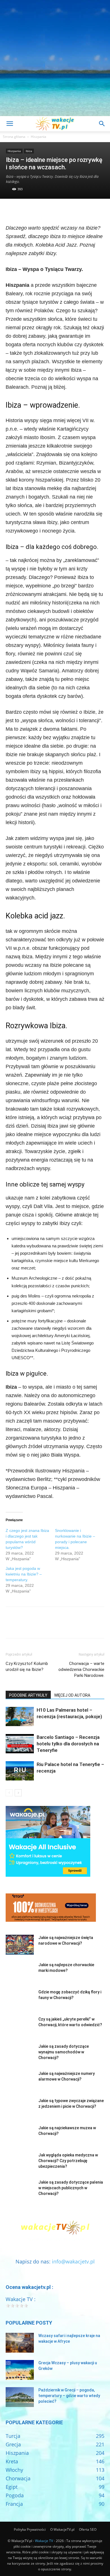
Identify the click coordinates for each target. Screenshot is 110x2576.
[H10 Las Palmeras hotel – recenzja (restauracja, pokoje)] (20, 1717)
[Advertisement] (55, 58)
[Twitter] (24, 210)
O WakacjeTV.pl (62, 2529)
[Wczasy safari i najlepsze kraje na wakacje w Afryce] (20, 2343)
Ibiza (29, 151)
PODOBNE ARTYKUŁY (28, 1695)
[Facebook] (11, 210)
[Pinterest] (37, 210)
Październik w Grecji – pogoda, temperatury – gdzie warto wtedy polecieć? (69, 2396)
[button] (10, 124)
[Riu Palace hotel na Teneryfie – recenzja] (20, 1771)
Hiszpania (38, 137)
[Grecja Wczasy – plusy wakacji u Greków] (20, 2370)
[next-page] (18, 1793)
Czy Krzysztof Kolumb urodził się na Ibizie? (27, 1667)
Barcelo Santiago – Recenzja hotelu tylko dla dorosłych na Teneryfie (68, 1744)
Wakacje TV (44, 2541)
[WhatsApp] (50, 210)
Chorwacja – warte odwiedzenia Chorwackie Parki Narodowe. (81, 1669)
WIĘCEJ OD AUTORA (72, 1695)
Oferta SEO (88, 2529)
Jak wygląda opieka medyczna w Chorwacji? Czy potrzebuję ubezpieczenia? (68, 2161)
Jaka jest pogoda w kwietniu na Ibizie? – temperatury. (24, 1574)
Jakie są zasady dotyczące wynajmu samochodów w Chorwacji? (64, 2052)
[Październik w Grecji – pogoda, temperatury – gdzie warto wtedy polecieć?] (20, 2397)
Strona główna (14, 137)
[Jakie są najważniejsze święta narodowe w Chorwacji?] (20, 1945)
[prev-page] (9, 1793)
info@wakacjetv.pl (73, 2261)
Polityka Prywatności (30, 2529)
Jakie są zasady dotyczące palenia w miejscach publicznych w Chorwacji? (71, 2188)
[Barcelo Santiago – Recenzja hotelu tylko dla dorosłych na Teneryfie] (20, 1744)
